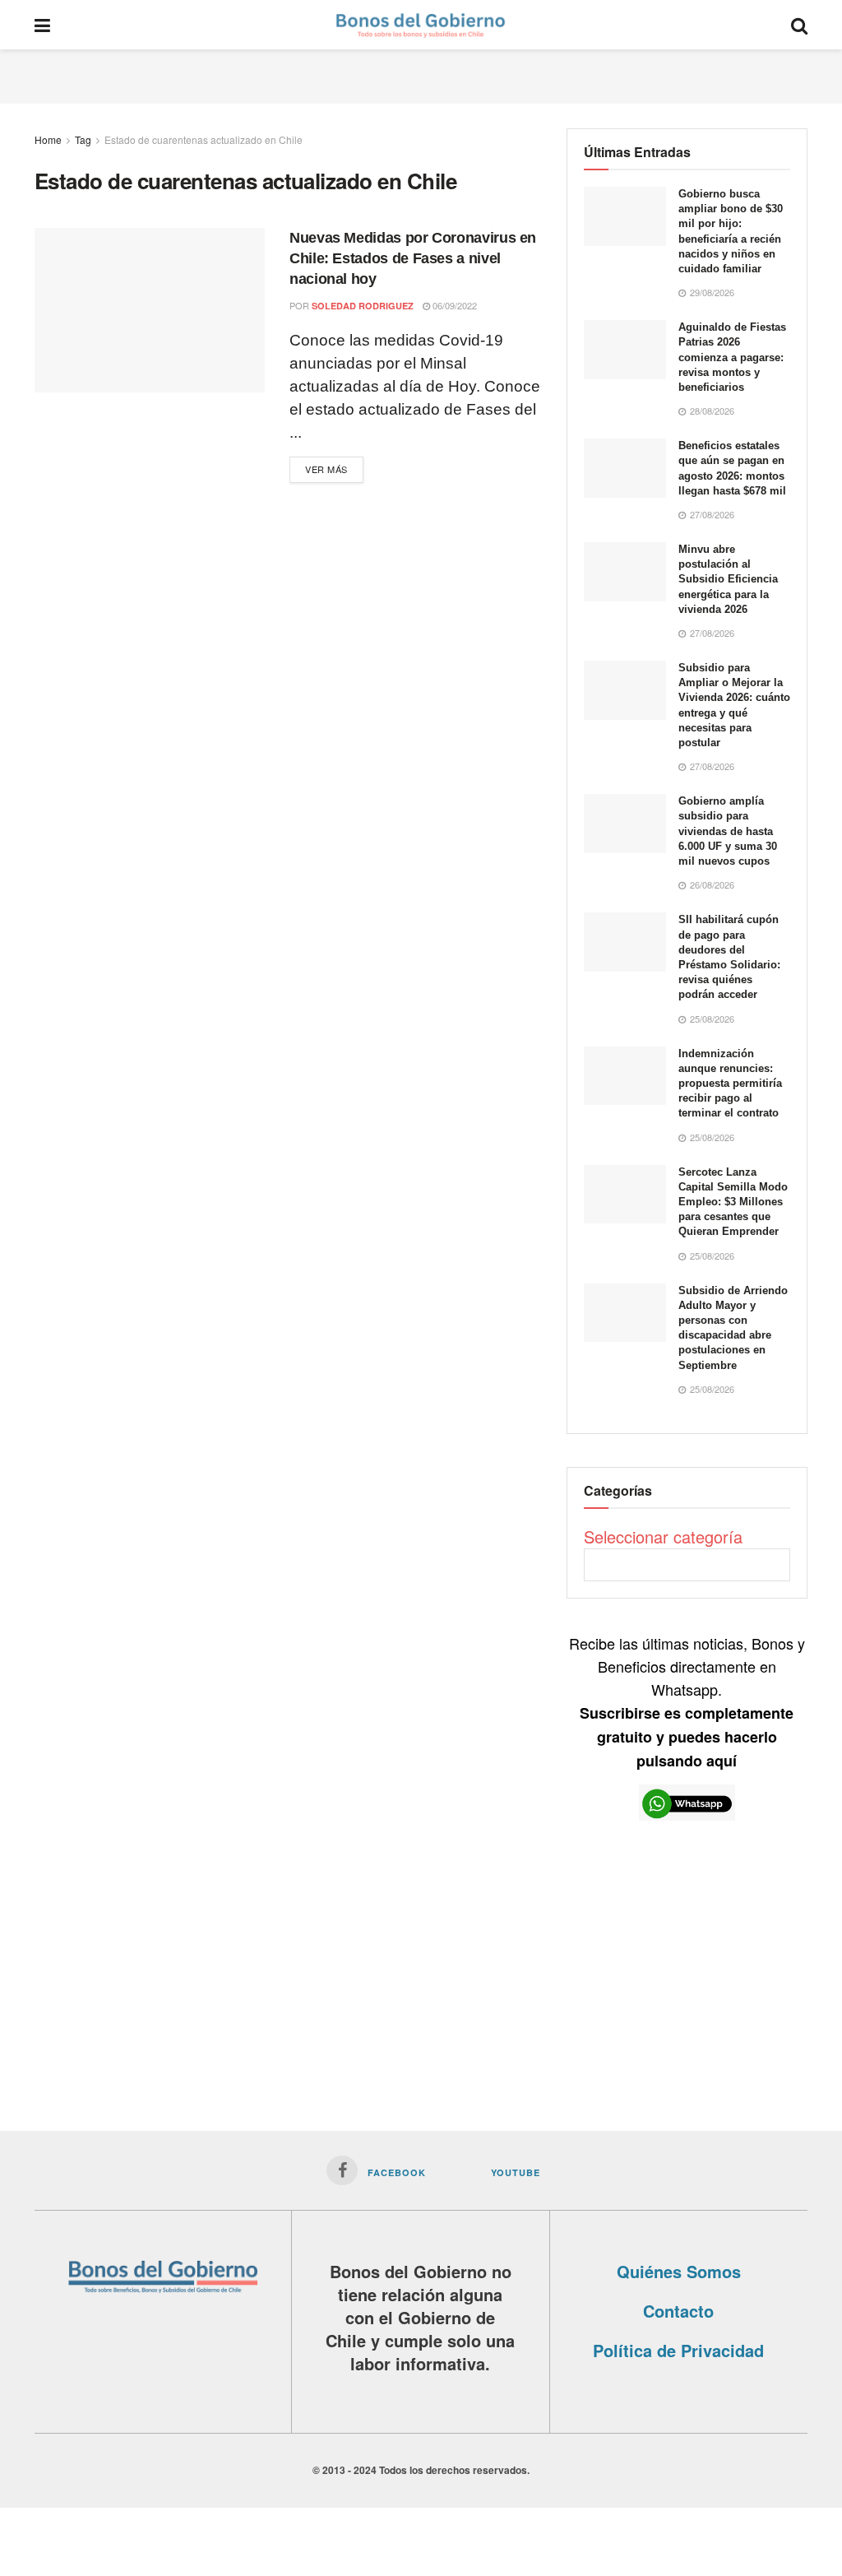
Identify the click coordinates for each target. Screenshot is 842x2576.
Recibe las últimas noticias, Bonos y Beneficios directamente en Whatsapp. (687, 1701)
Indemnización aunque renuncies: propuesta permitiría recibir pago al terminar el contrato (730, 1084)
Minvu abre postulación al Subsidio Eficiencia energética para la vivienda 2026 (728, 579)
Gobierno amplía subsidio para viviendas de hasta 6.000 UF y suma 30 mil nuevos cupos (728, 831)
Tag (83, 139)
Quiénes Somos (679, 2271)
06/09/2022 (453, 305)
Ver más (326, 469)
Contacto (678, 2311)
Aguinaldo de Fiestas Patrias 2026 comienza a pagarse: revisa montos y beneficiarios (732, 357)
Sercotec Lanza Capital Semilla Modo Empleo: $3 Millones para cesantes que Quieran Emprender (733, 1202)
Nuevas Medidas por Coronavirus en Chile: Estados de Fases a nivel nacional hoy (413, 258)
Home (48, 139)
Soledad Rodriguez (363, 306)
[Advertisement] (421, 74)
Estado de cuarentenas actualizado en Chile (204, 139)
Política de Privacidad (678, 2350)
